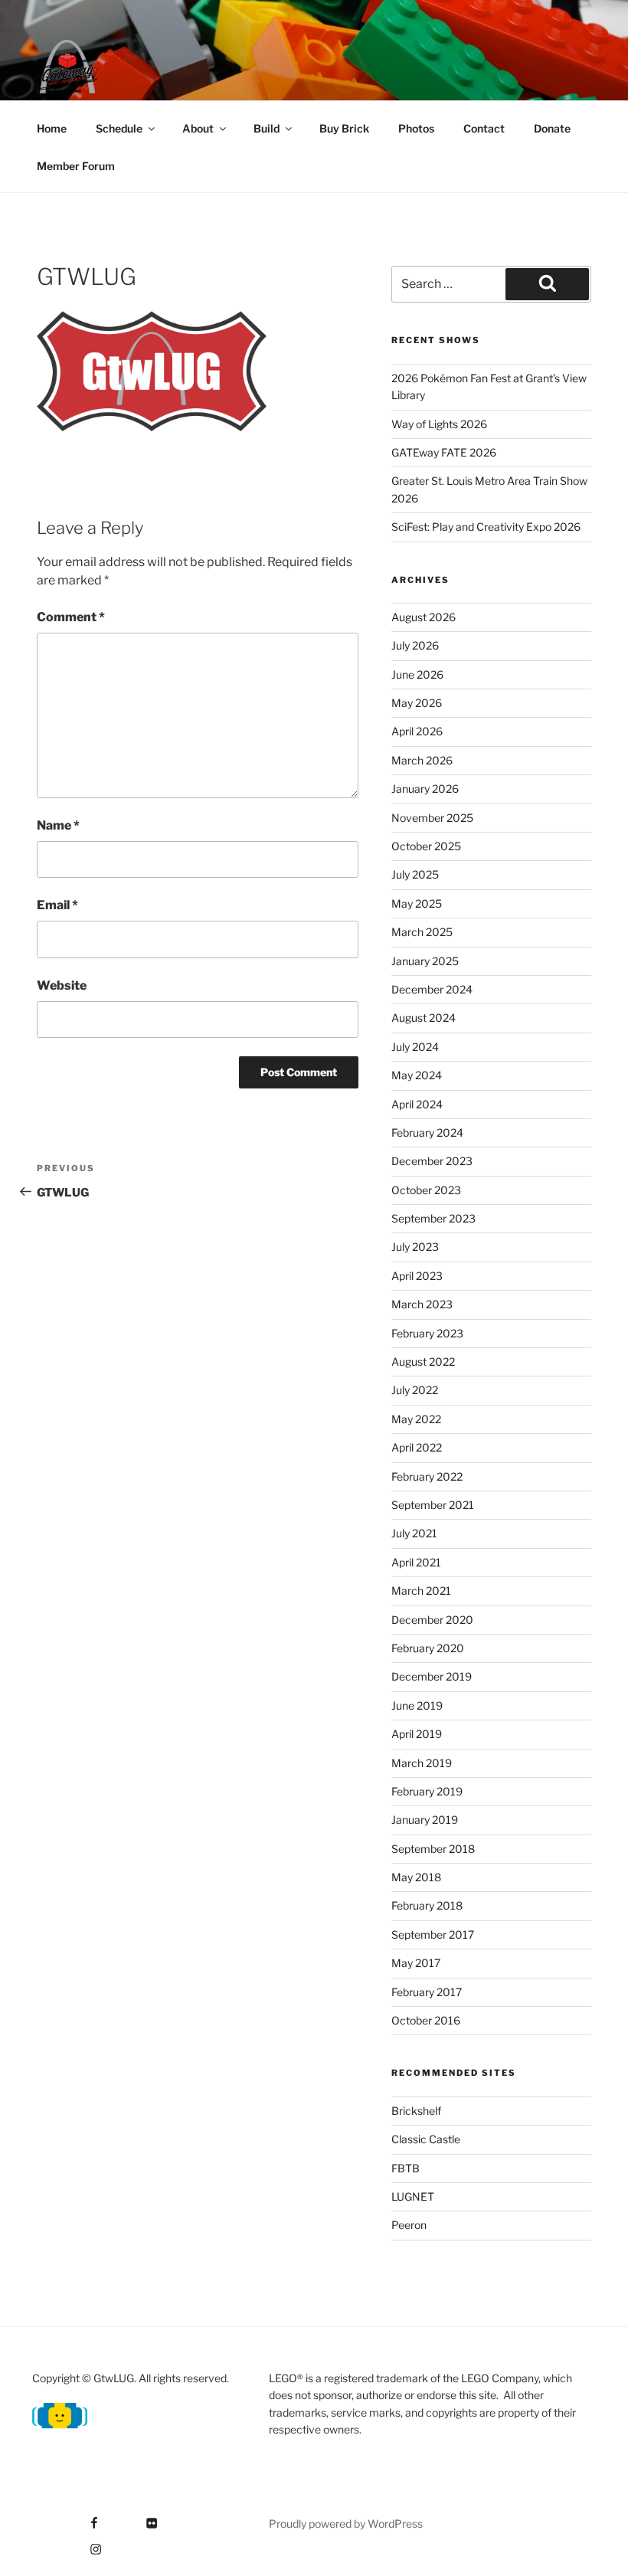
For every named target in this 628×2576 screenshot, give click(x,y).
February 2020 (428, 1648)
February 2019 (427, 1791)
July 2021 (414, 1533)
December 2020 (432, 1620)
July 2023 (415, 1247)
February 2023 (427, 1333)
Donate (552, 128)
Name (58, 825)
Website (62, 985)
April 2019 (417, 1734)
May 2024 (417, 1075)
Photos (416, 128)
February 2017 (427, 1992)
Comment (71, 617)
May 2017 (416, 1963)
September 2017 (433, 1934)
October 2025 (426, 846)
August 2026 (424, 617)
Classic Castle (426, 2139)
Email (57, 905)
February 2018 (427, 1905)
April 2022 (417, 1447)
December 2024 (432, 989)
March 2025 (422, 932)
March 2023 (422, 1304)
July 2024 (415, 1047)
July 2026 (415, 645)
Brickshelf (416, 2111)
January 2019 (425, 1820)
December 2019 (432, 1676)
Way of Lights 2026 (439, 424)
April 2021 (416, 1562)
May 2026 (417, 703)
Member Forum (76, 166)
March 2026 (422, 760)
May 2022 (416, 1419)
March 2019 (422, 1763)
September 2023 (433, 1218)
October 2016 (426, 2020)
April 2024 (417, 1104)
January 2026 (425, 789)
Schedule (119, 128)
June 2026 (417, 674)
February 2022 (427, 1476)
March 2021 (421, 1591)
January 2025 (425, 961)
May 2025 (417, 903)
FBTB (406, 2168)
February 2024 (427, 1133)
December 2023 (432, 1161)
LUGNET (413, 2196)
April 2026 (417, 731)
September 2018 (433, 1849)
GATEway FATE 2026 (444, 452)
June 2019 (417, 1705)
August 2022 (423, 1362)
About (198, 128)
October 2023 (426, 1190)
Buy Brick (344, 128)
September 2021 (433, 1505)
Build (267, 128)
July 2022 (415, 1390)
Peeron (409, 2225)
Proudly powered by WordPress (346, 2524)
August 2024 (424, 1018)
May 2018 (416, 1877)
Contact (484, 128)
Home (52, 128)
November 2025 (432, 818)
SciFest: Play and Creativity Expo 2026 (486, 527)
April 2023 (417, 1276)
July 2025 (415, 874)
